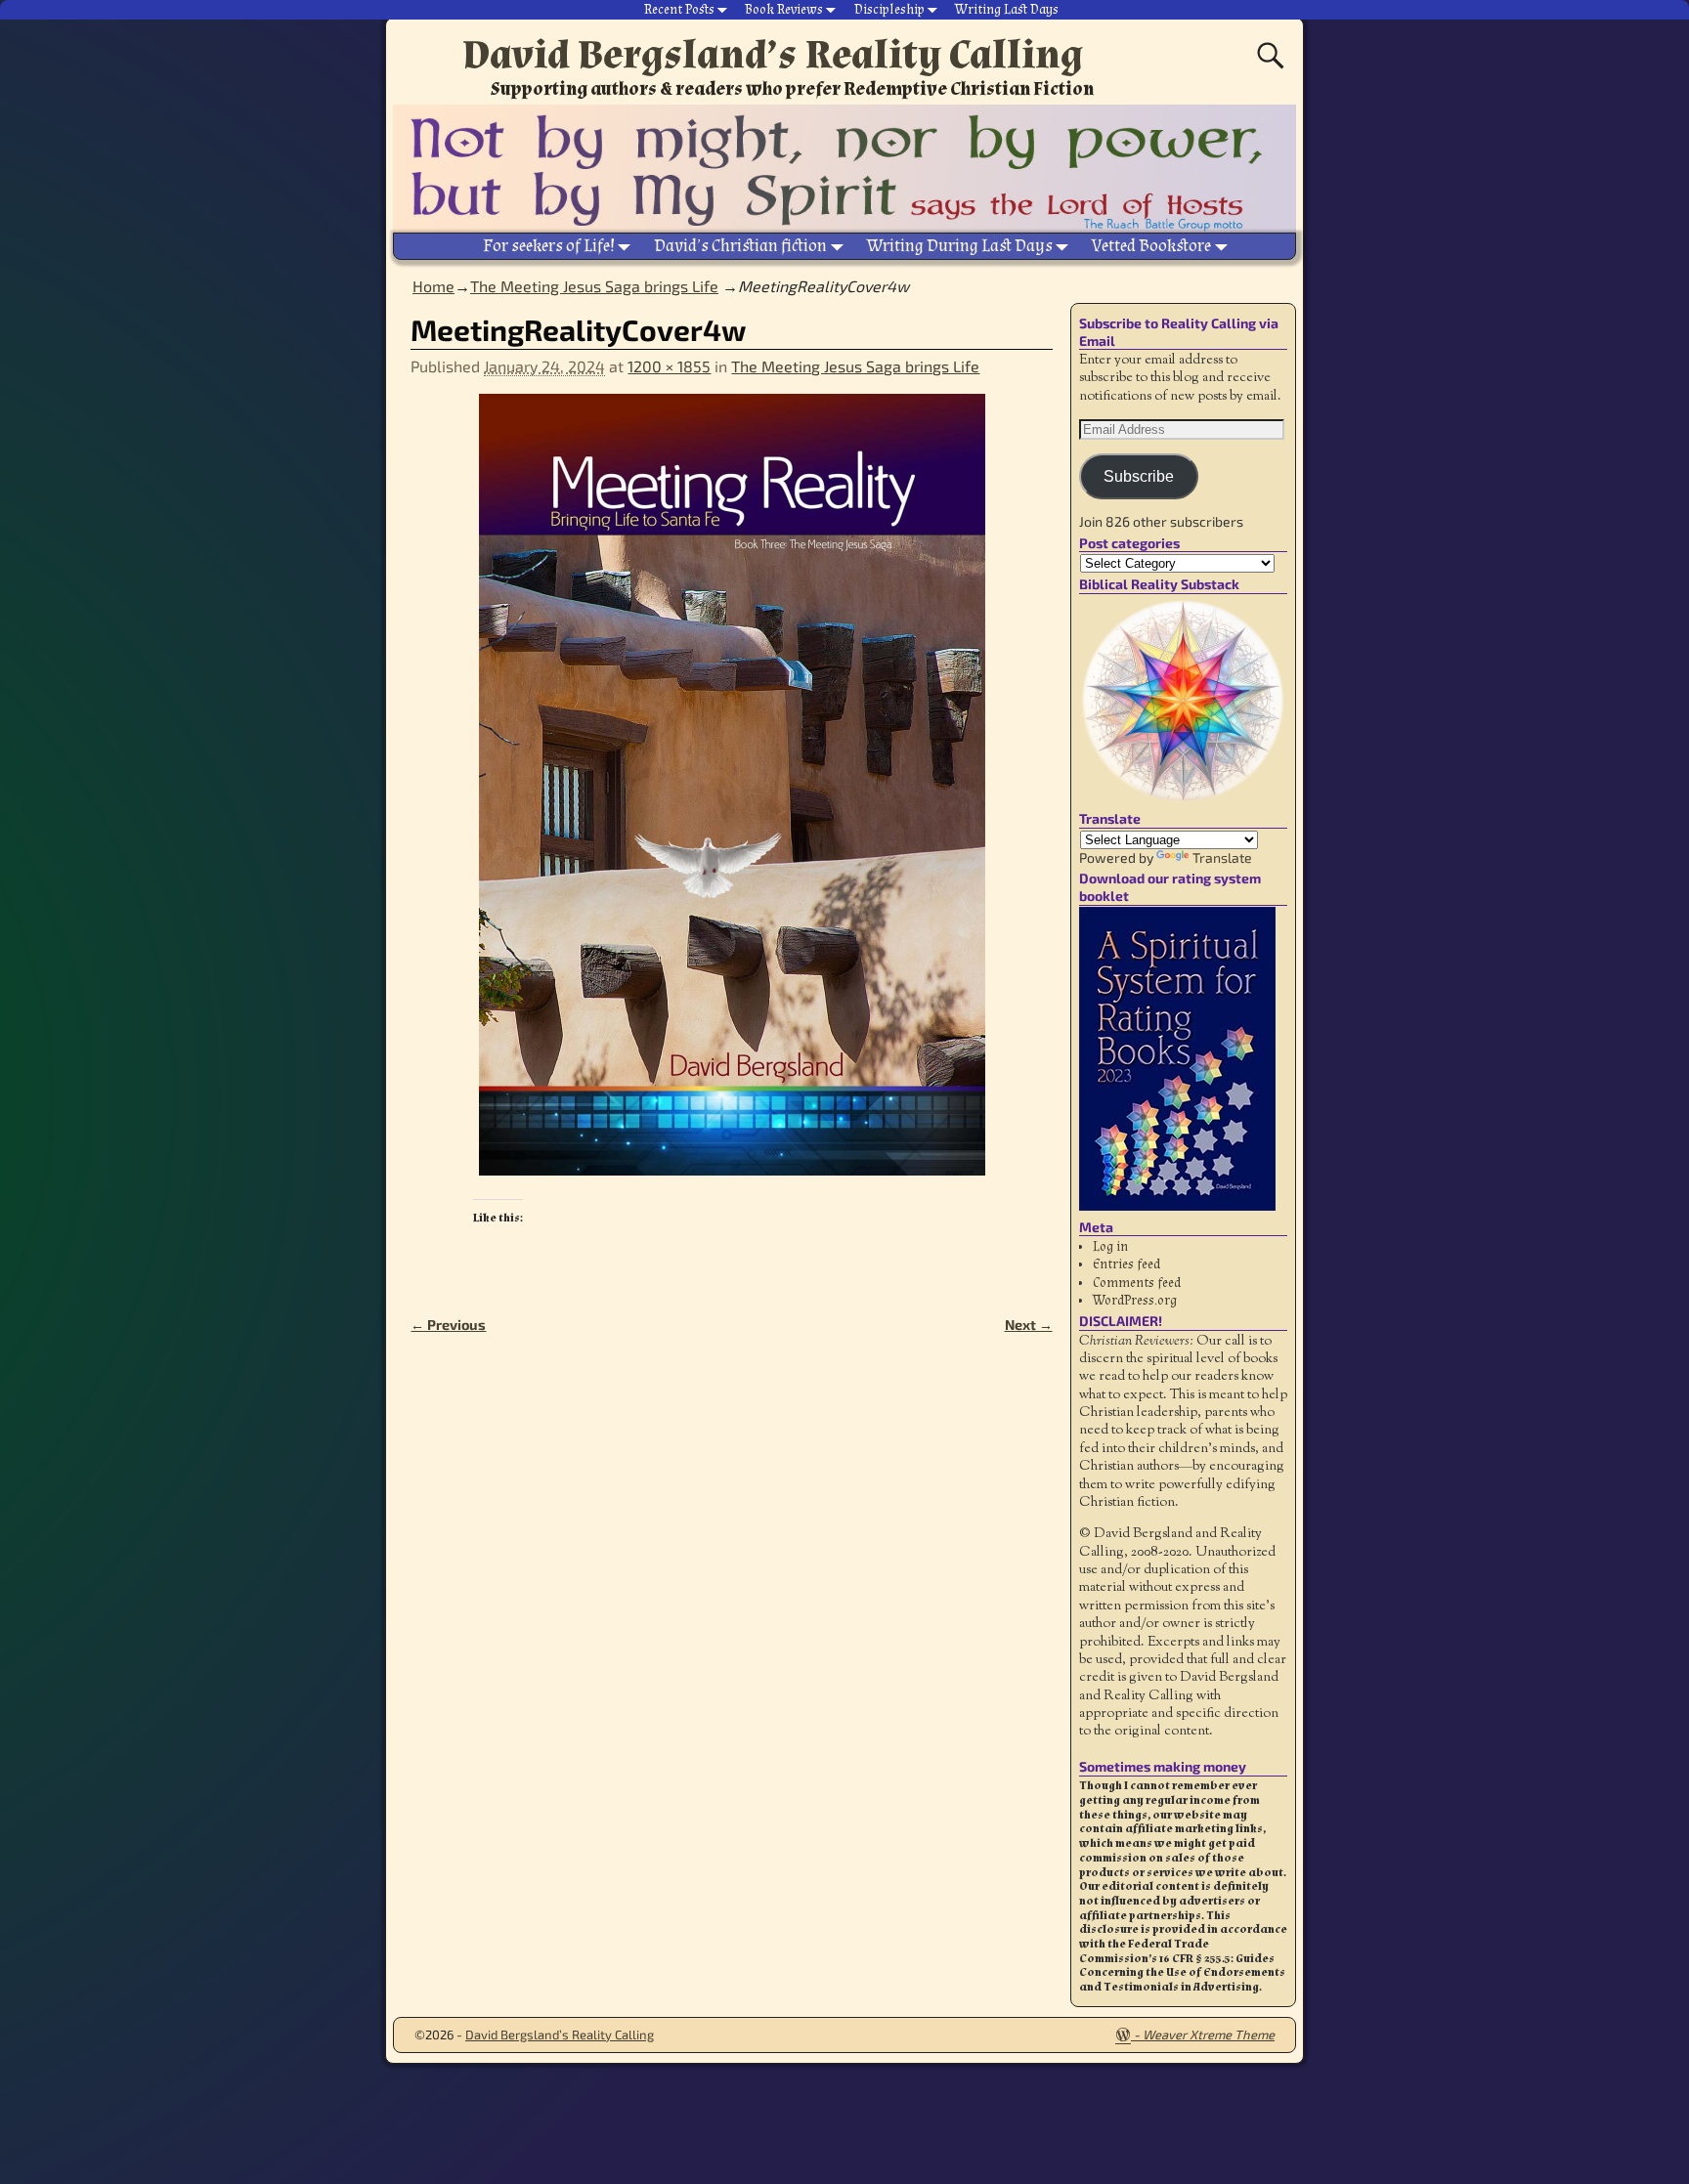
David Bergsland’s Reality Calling (773, 55)
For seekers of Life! (549, 246)
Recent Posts (679, 10)
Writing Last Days (1007, 10)
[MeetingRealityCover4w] (731, 796)
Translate (1222, 857)
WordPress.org (1135, 1301)
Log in (1110, 1247)
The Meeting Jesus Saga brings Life (594, 286)
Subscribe (1139, 476)
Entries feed (1126, 1264)
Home (433, 286)
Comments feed (1137, 1283)
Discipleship (889, 10)
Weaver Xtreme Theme (1209, 2034)
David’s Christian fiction (740, 246)
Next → (1029, 1325)
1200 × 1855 (669, 366)
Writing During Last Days (960, 246)
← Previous (448, 1325)
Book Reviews (784, 10)
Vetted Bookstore (1151, 246)
